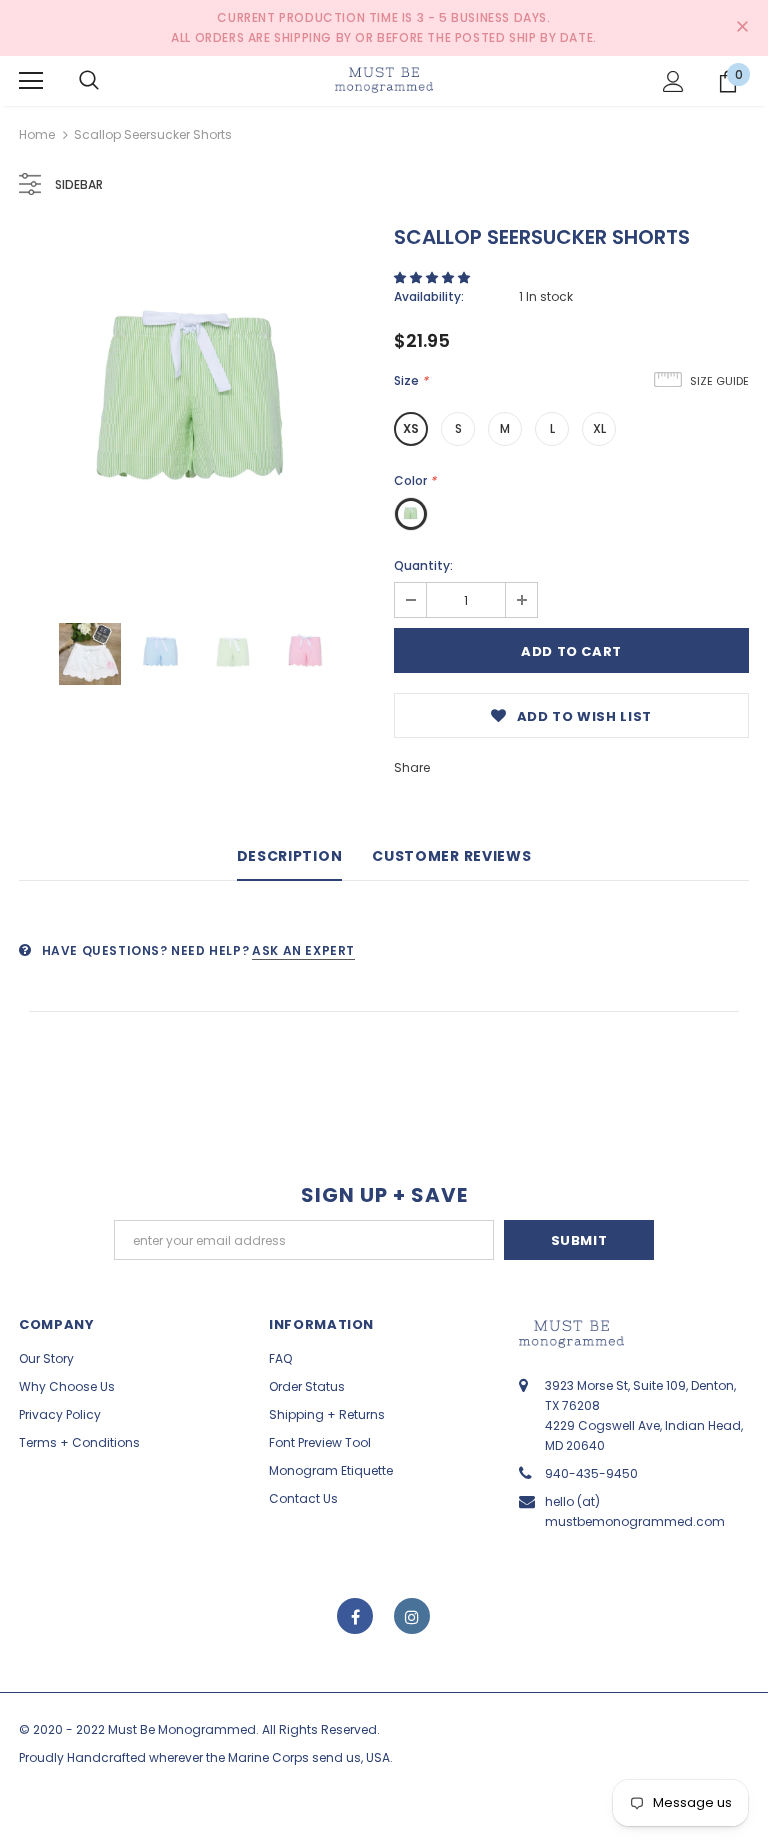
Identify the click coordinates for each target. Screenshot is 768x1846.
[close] (742, 28)
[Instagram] (412, 1616)
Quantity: (423, 565)
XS (411, 428)
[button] (433, 277)
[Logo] (384, 80)
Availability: (429, 296)
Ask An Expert (303, 950)
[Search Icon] (89, 81)
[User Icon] (673, 81)
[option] (196, 406)
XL (599, 428)
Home (37, 134)
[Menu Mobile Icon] (31, 81)
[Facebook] (355, 1616)
